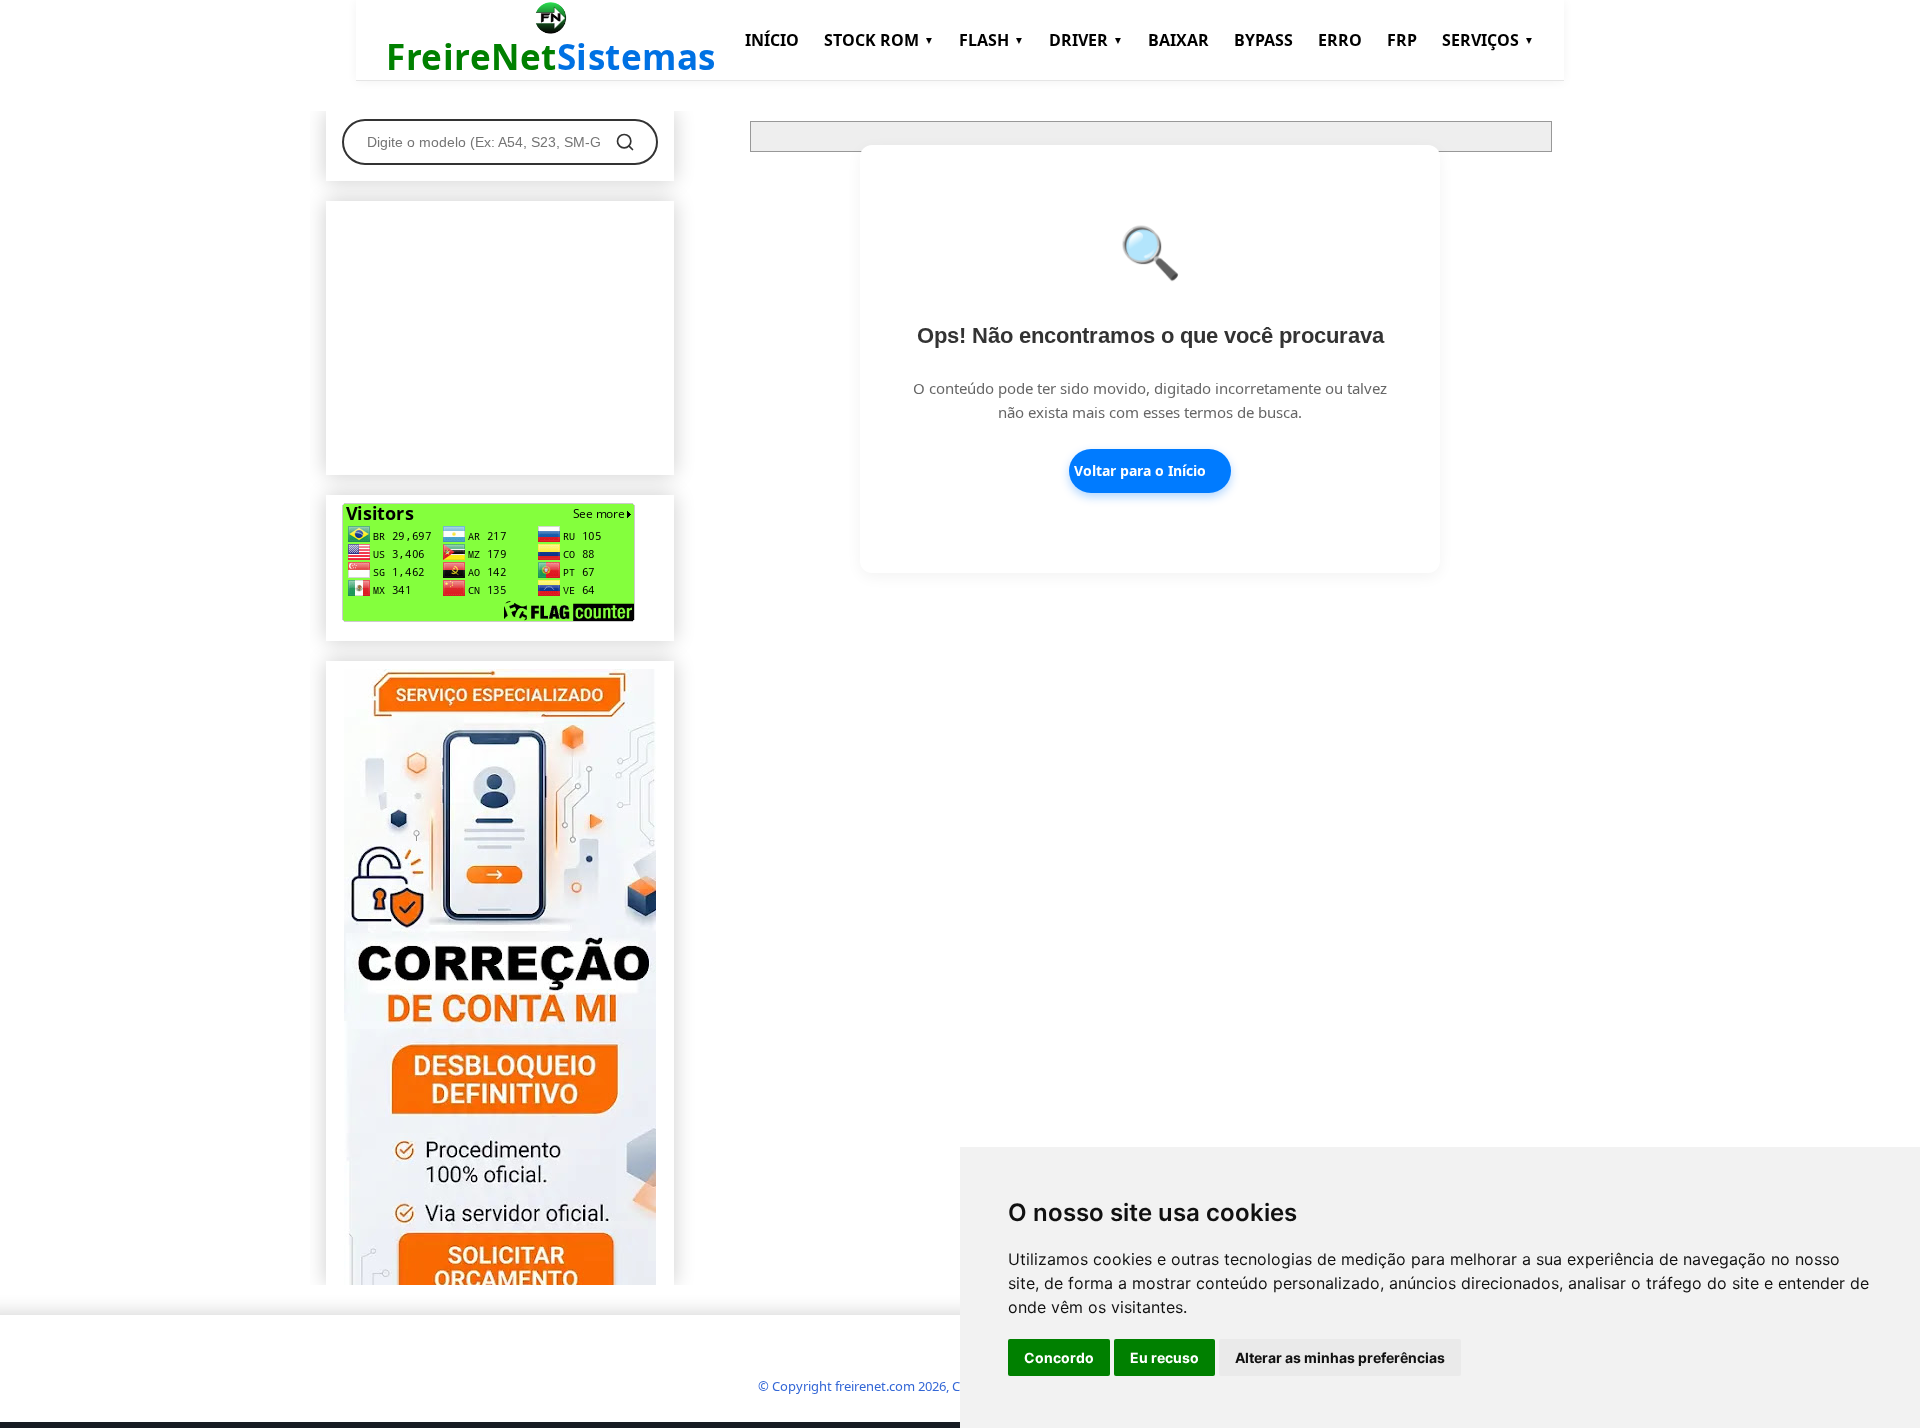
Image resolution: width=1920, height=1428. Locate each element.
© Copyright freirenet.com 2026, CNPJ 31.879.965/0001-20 (928, 1386)
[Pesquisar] (625, 142)
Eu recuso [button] (1164, 1357)
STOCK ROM (879, 40)
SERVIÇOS (1488, 40)
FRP (1402, 40)
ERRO (1340, 40)
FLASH (991, 40)
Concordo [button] (1059, 1357)
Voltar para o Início (1140, 470)
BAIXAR (1178, 40)
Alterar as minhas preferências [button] (1340, 1357)
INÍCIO (772, 40)
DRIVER (1086, 40)
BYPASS (1263, 40)
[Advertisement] (500, 334)
